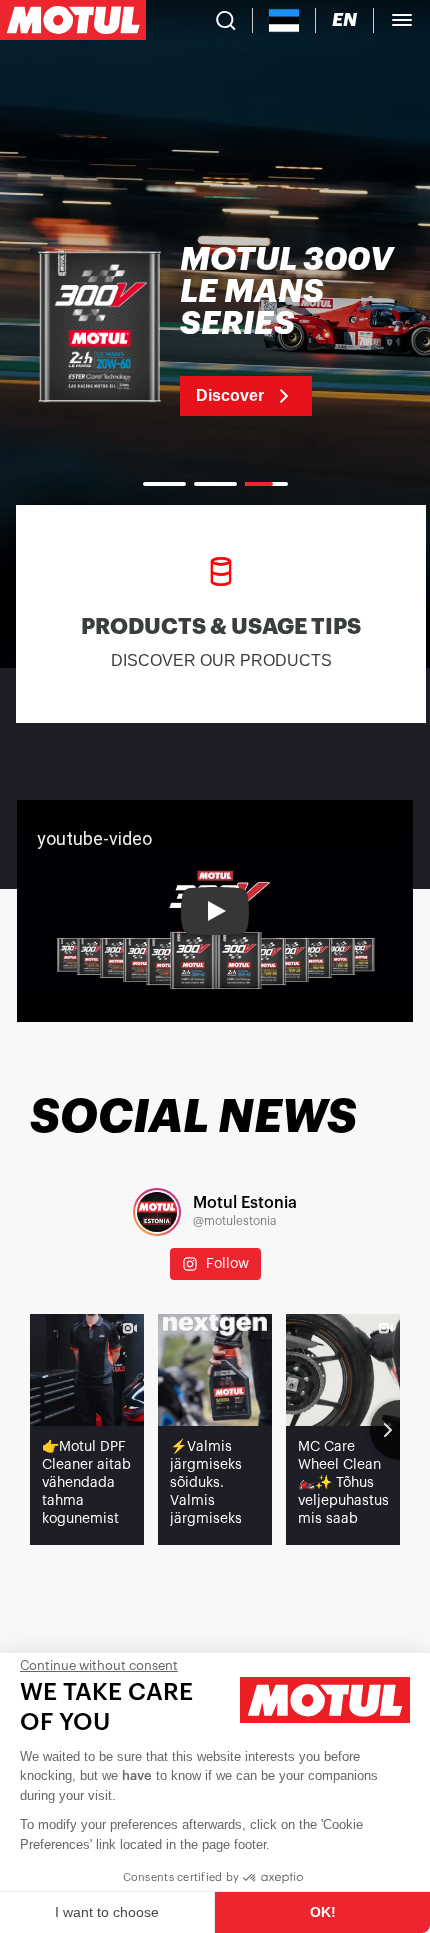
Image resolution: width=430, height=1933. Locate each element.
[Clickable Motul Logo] (73, 20)
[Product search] (226, 20)
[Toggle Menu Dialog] (402, 20)
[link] (215, 330)
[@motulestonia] (157, 1212)
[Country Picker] (284, 20)
